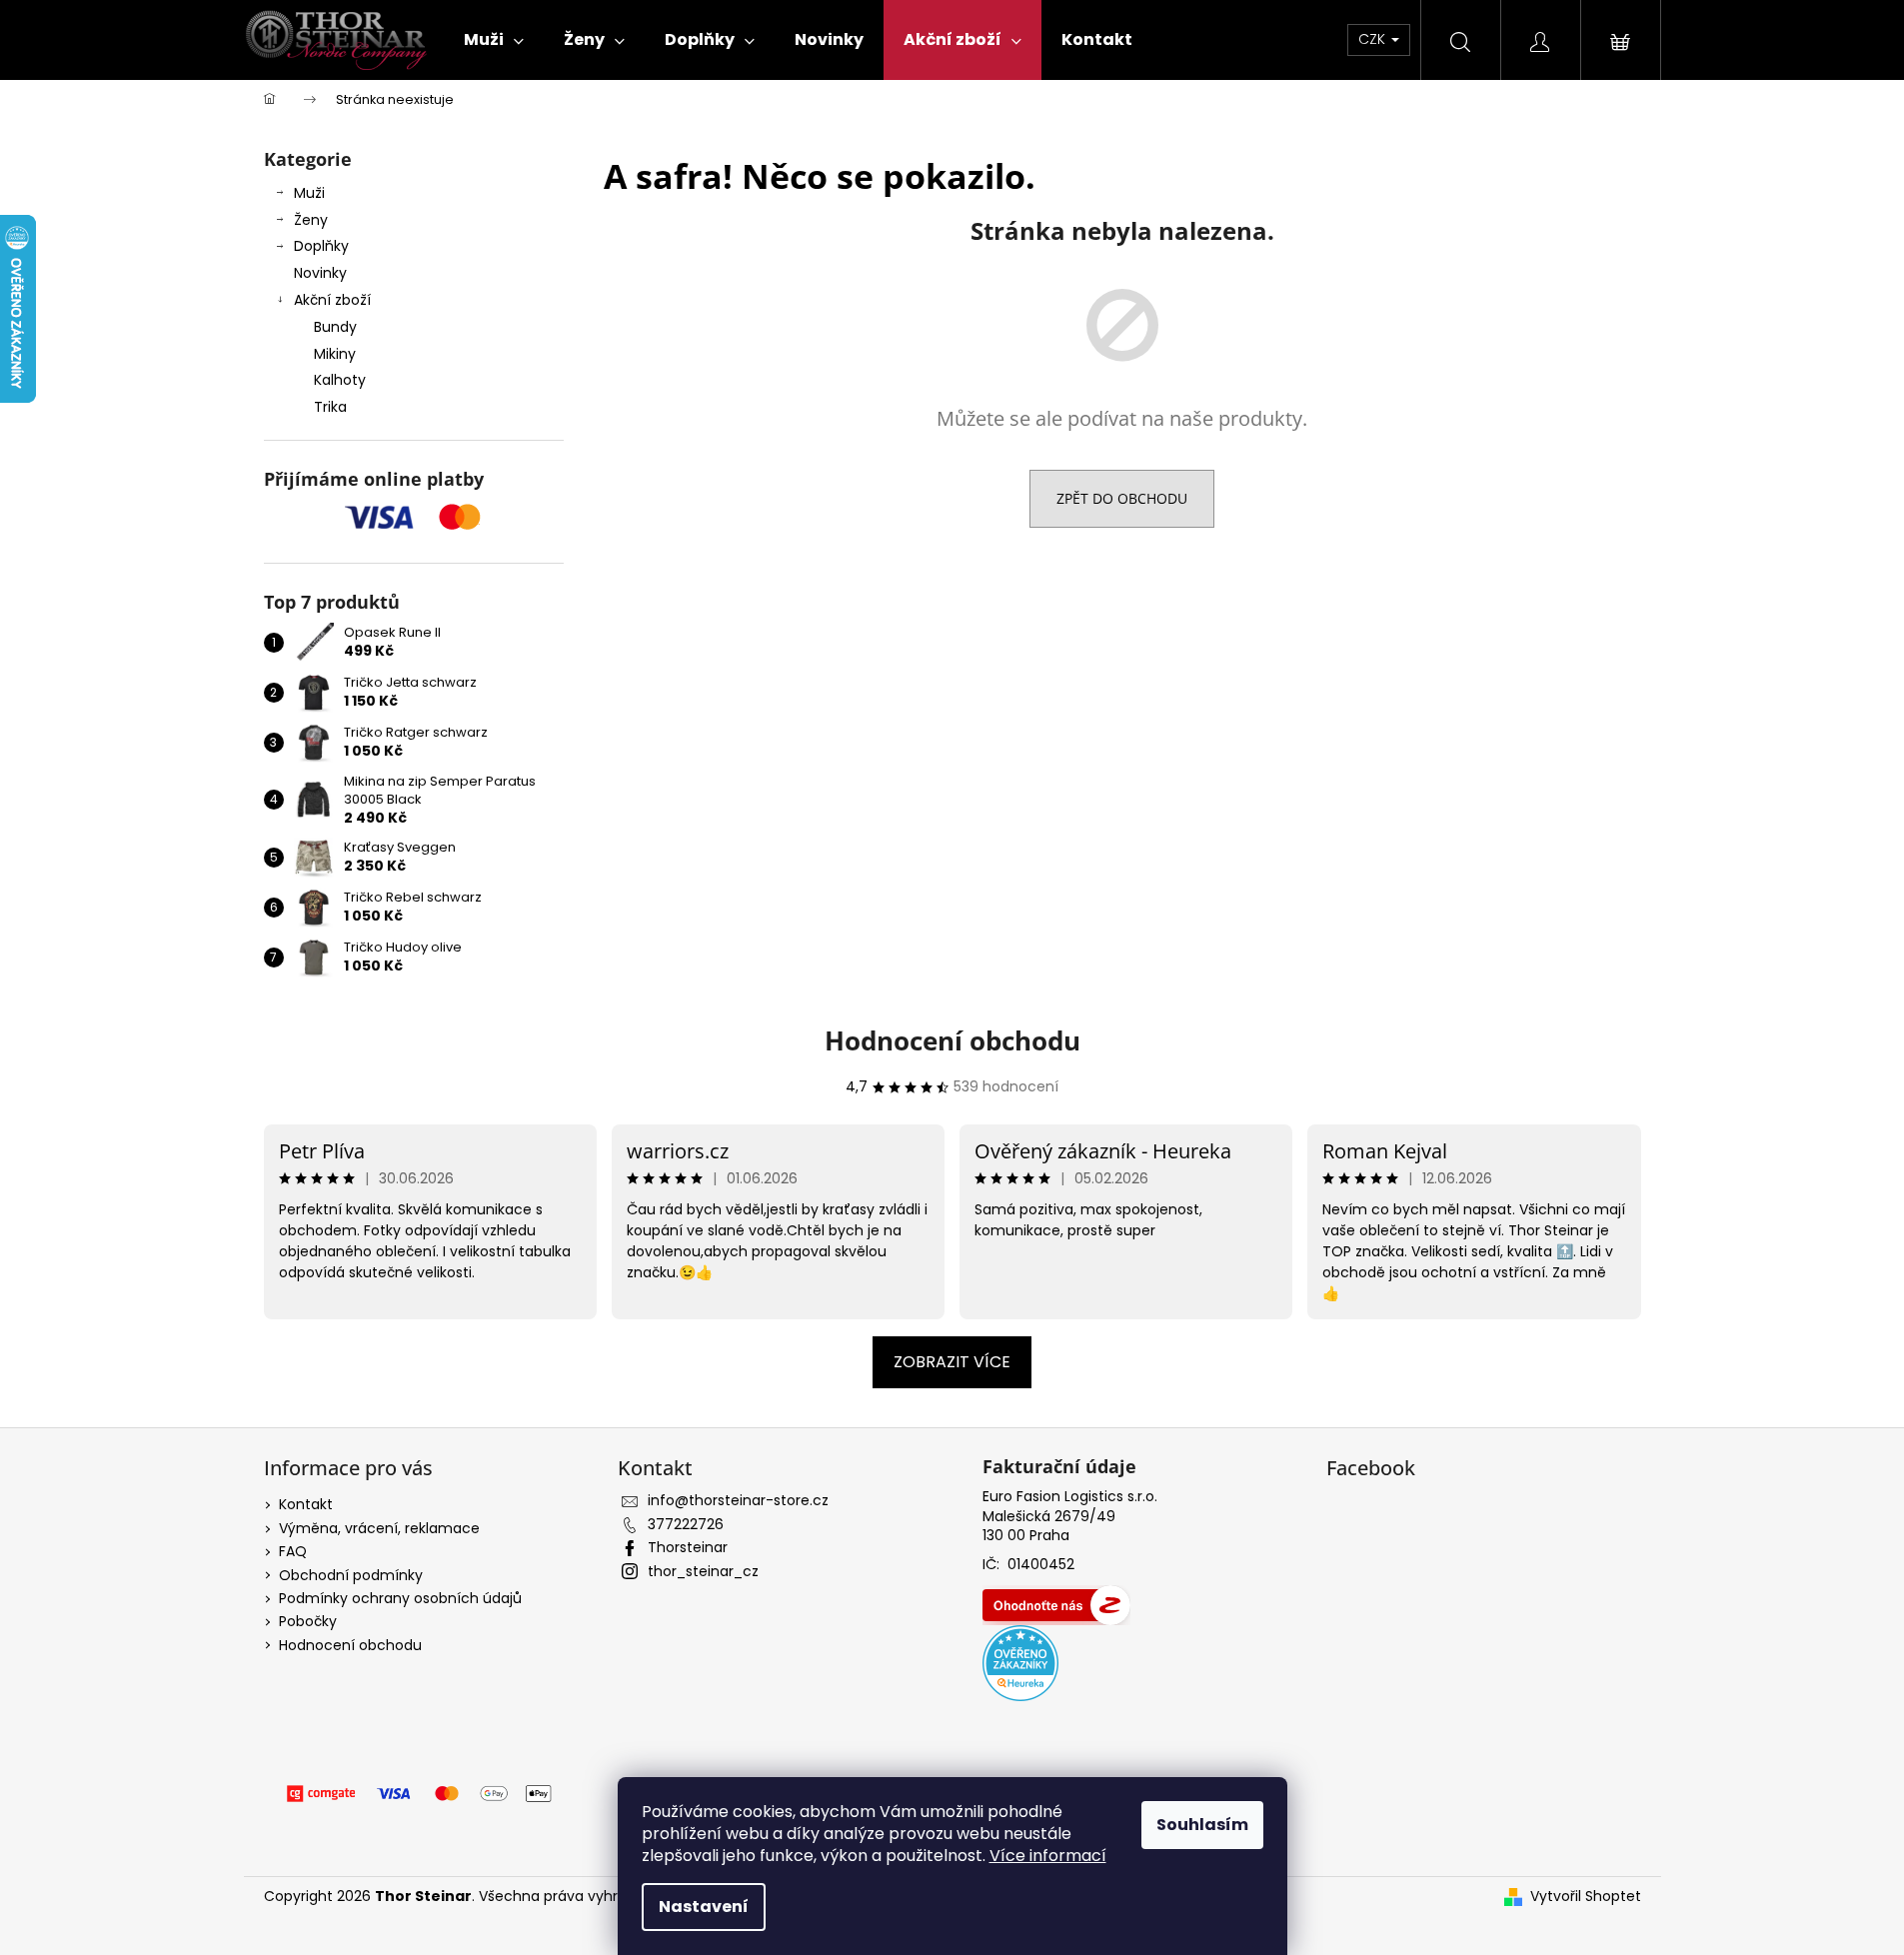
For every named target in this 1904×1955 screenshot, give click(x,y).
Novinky (320, 273)
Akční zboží (332, 300)
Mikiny (335, 354)
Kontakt (306, 1504)
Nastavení (704, 1907)
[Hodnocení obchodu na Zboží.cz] (1056, 1605)
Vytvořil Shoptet (1586, 1897)
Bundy (335, 327)
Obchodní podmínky (351, 1575)
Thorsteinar (688, 1547)
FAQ (293, 1551)
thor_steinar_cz (703, 1571)
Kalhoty (340, 380)
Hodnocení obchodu (952, 1040)
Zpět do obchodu (1122, 498)
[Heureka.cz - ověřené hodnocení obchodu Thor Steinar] (1020, 1663)
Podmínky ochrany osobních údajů (400, 1598)
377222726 (686, 1524)
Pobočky (308, 1621)
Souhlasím (1202, 1825)
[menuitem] (494, 40)
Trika (330, 407)
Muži (309, 193)
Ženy (311, 220)
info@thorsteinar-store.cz (738, 1500)
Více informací (1048, 1856)
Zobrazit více (952, 1362)
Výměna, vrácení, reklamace (379, 1528)
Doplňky (321, 246)
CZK (1374, 39)
